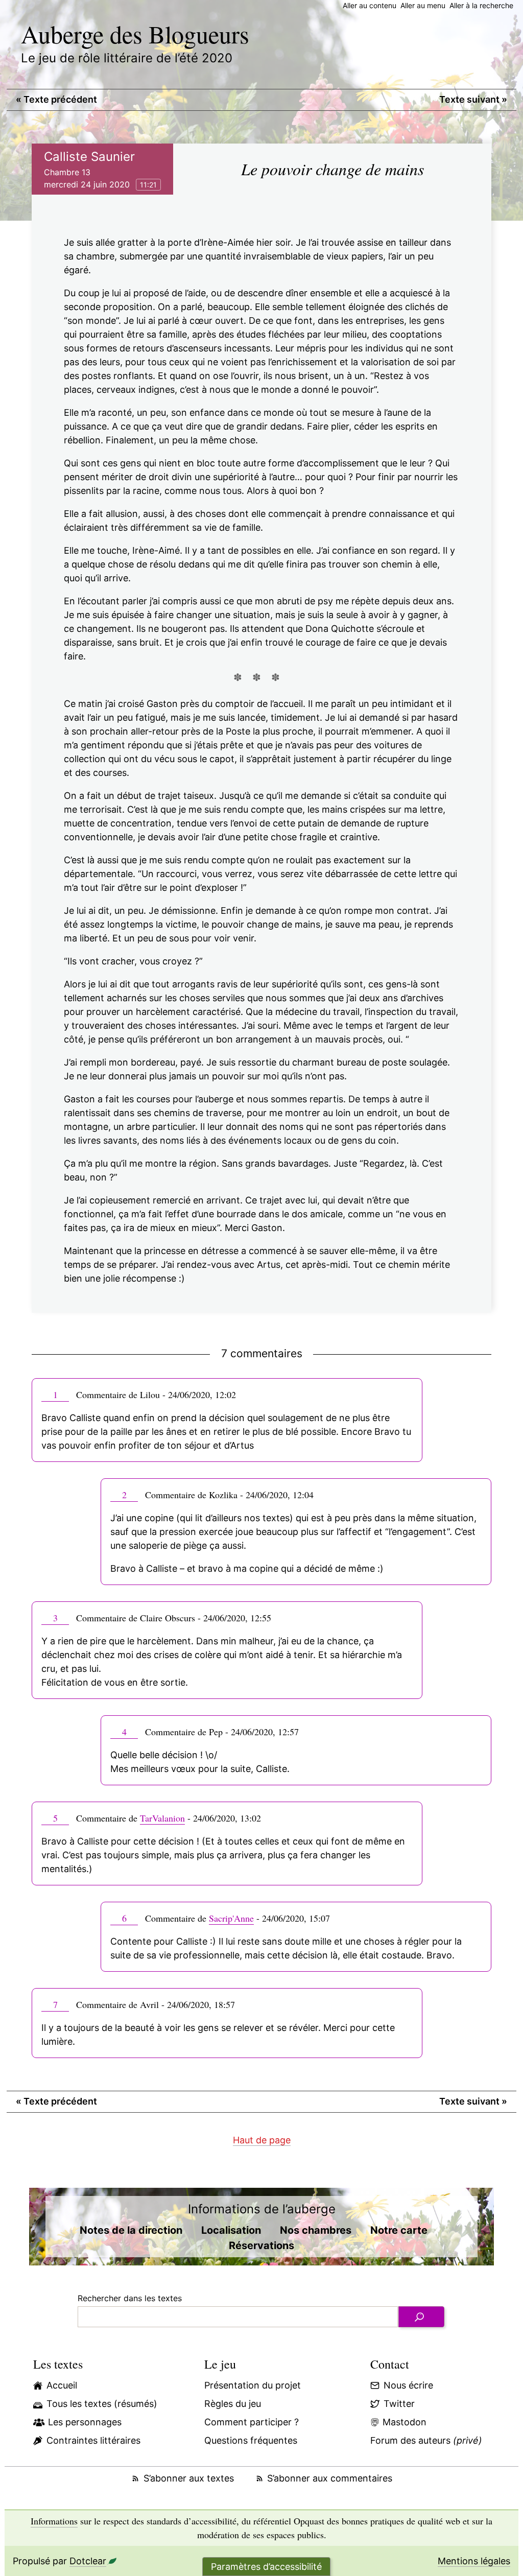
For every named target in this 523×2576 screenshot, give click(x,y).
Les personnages (85, 2422)
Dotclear (88, 2561)
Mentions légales (474, 2561)
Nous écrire (408, 2385)
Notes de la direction (131, 2230)
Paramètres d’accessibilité (266, 2567)
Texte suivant (473, 99)
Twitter (399, 2404)
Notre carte (399, 2230)
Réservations (261, 2246)
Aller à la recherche (481, 5)
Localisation (231, 2230)
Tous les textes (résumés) (102, 2404)
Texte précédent (56, 99)
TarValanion (162, 1818)
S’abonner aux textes (188, 2478)
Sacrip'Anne (231, 1918)
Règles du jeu (233, 2404)
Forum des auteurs (426, 2440)
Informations (54, 2521)
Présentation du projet (253, 2385)
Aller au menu (423, 5)
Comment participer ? (252, 2422)
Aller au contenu (370, 5)
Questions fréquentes (251, 2440)
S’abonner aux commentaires (330, 2478)
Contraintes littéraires (93, 2440)
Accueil (62, 2385)
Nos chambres (316, 2230)
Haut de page (262, 2140)
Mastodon (405, 2422)
